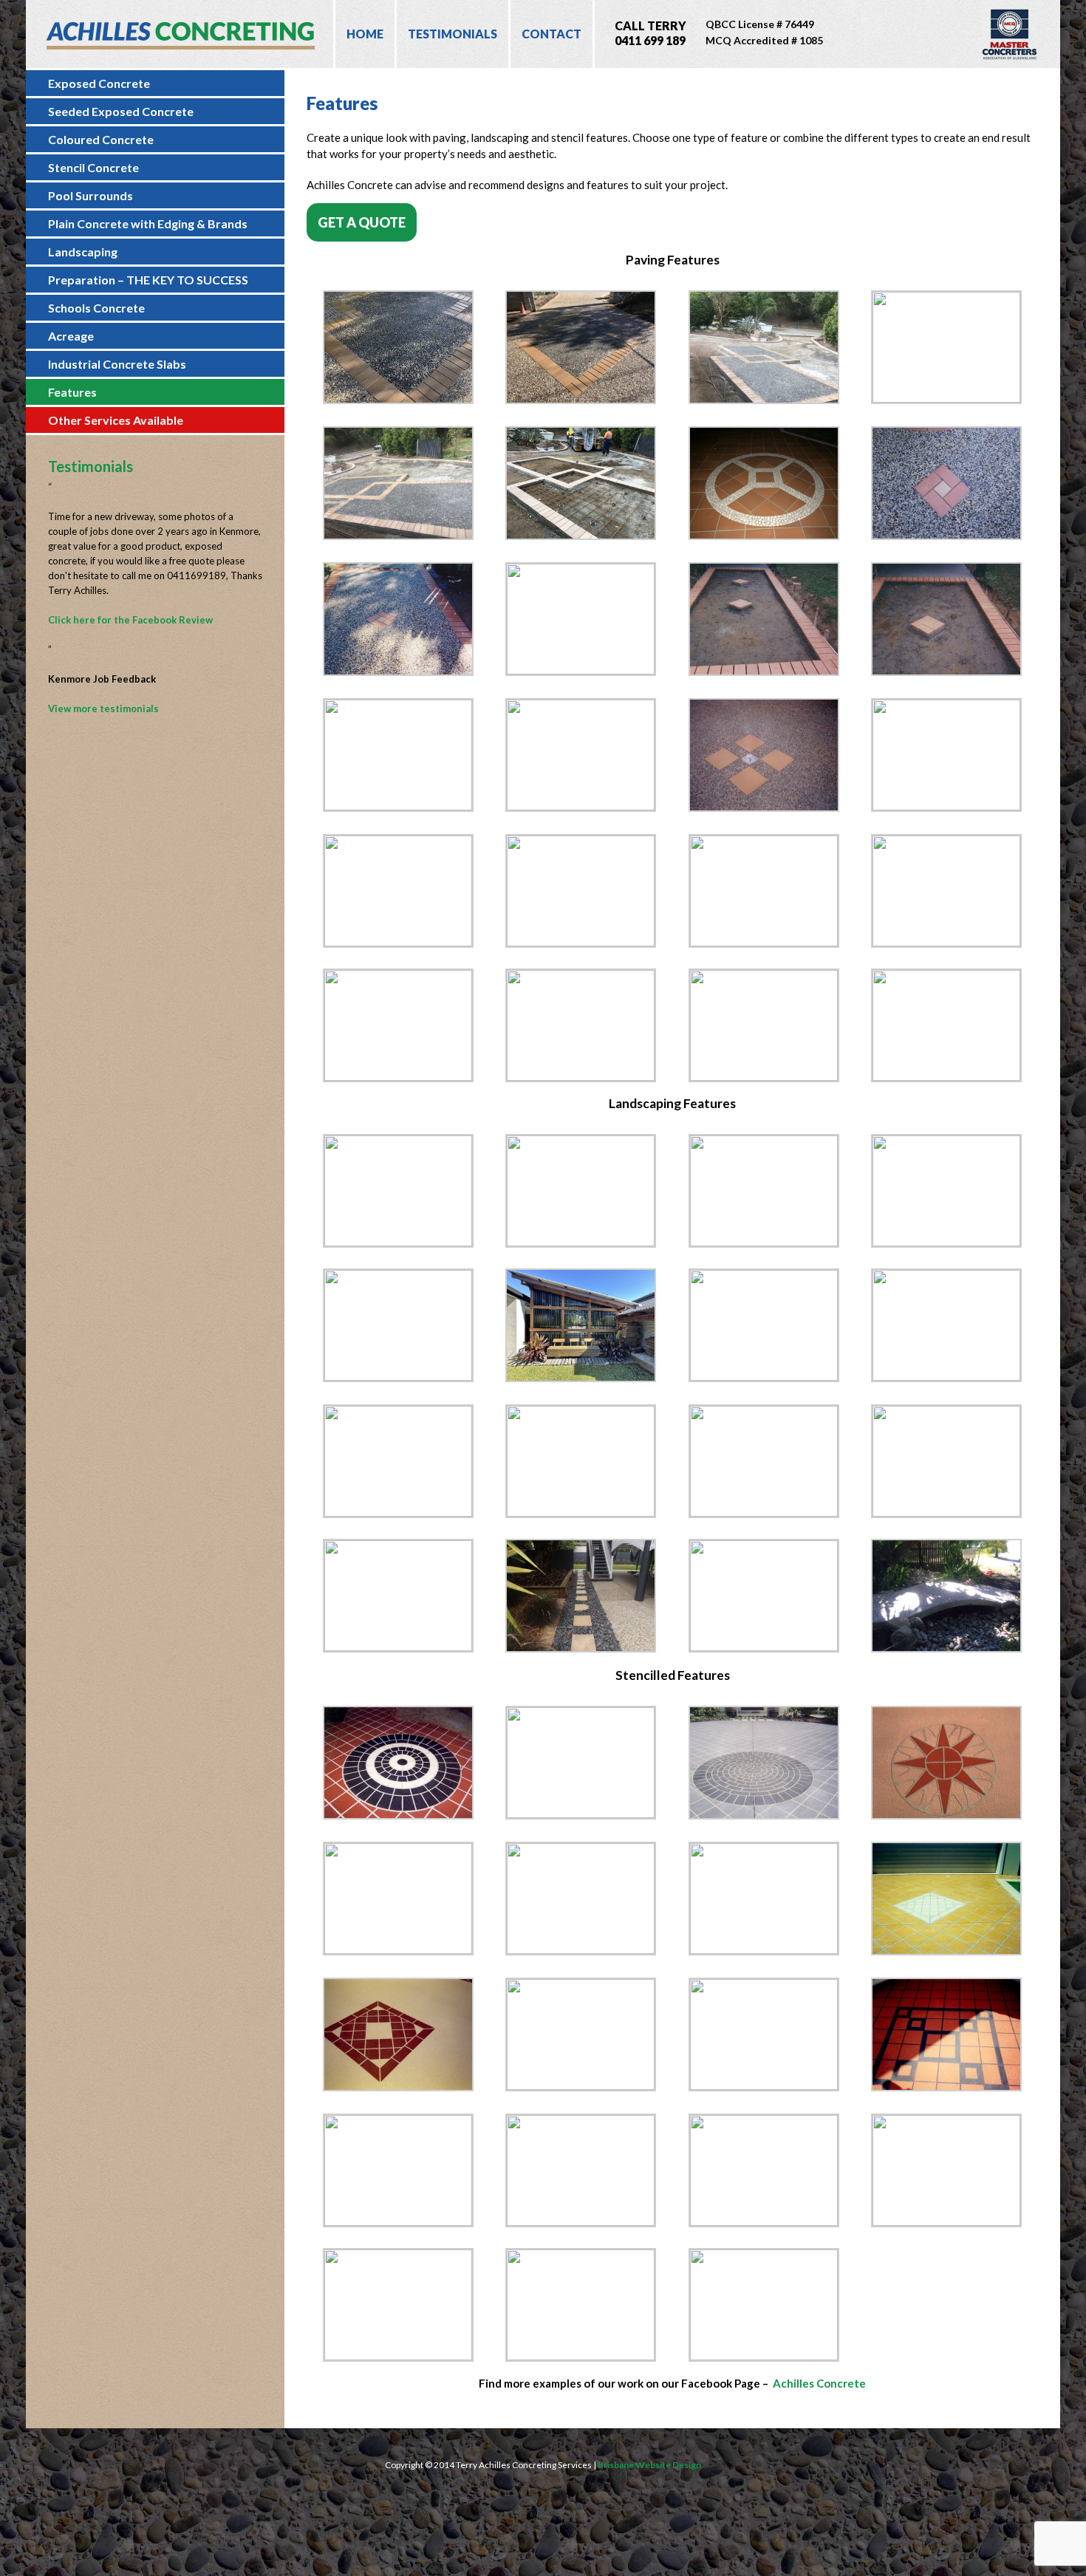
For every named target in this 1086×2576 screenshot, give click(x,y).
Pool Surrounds (90, 195)
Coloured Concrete (101, 139)
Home (365, 34)
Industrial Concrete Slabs (117, 364)
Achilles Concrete (819, 2383)
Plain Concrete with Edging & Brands (148, 223)
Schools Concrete (96, 308)
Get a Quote (362, 222)
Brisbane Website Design (649, 2465)
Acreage (71, 336)
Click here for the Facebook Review (130, 620)
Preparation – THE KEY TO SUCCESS (148, 280)
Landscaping (83, 252)
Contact (551, 34)
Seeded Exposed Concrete (121, 111)
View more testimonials (103, 708)
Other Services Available (116, 420)
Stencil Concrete (93, 167)
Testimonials (452, 34)
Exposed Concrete (99, 83)
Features (72, 392)
